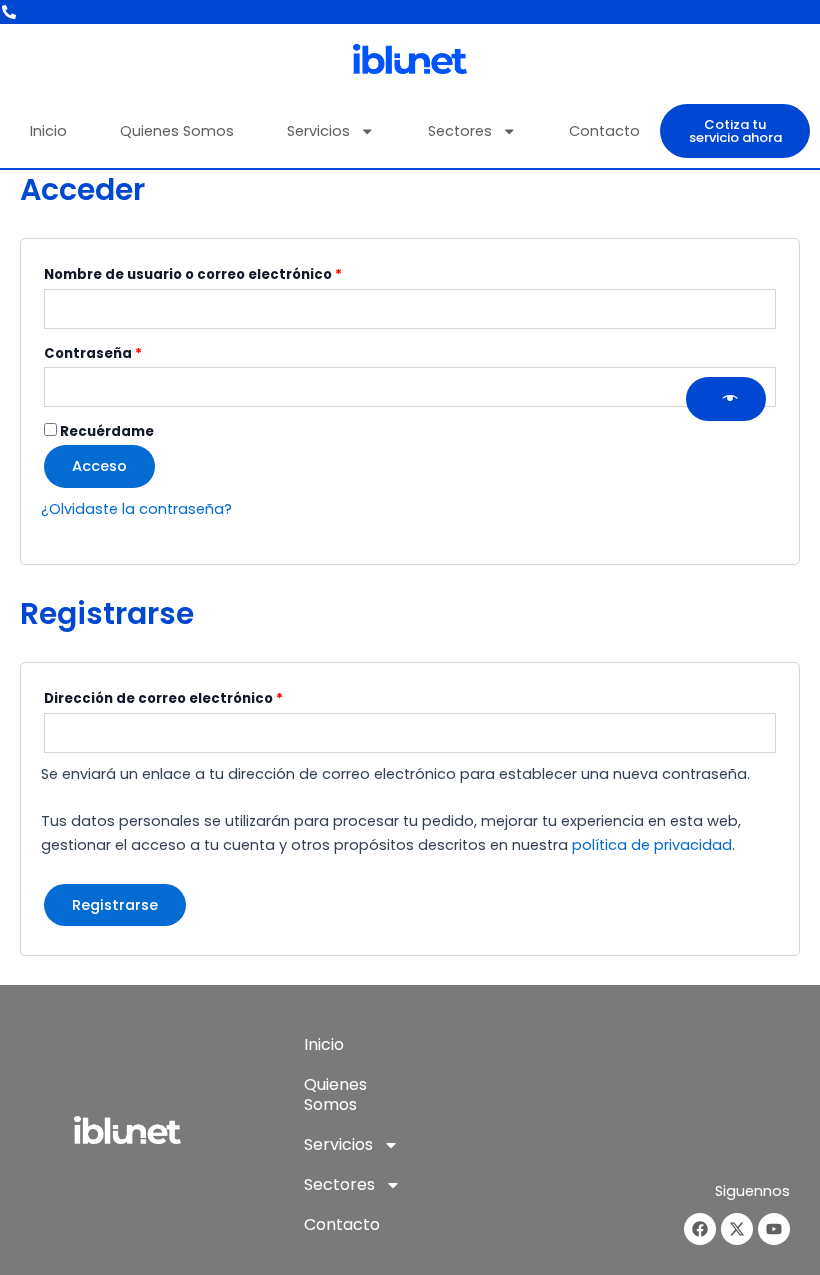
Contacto (604, 131)
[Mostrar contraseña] (726, 399)
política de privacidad (652, 845)
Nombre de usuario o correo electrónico (234, 273)
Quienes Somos (177, 131)
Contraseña (134, 352)
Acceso (99, 466)
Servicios (318, 131)
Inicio (48, 131)
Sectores (460, 131)
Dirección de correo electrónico (205, 697)
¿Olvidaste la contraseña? (136, 509)
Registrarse (115, 905)
